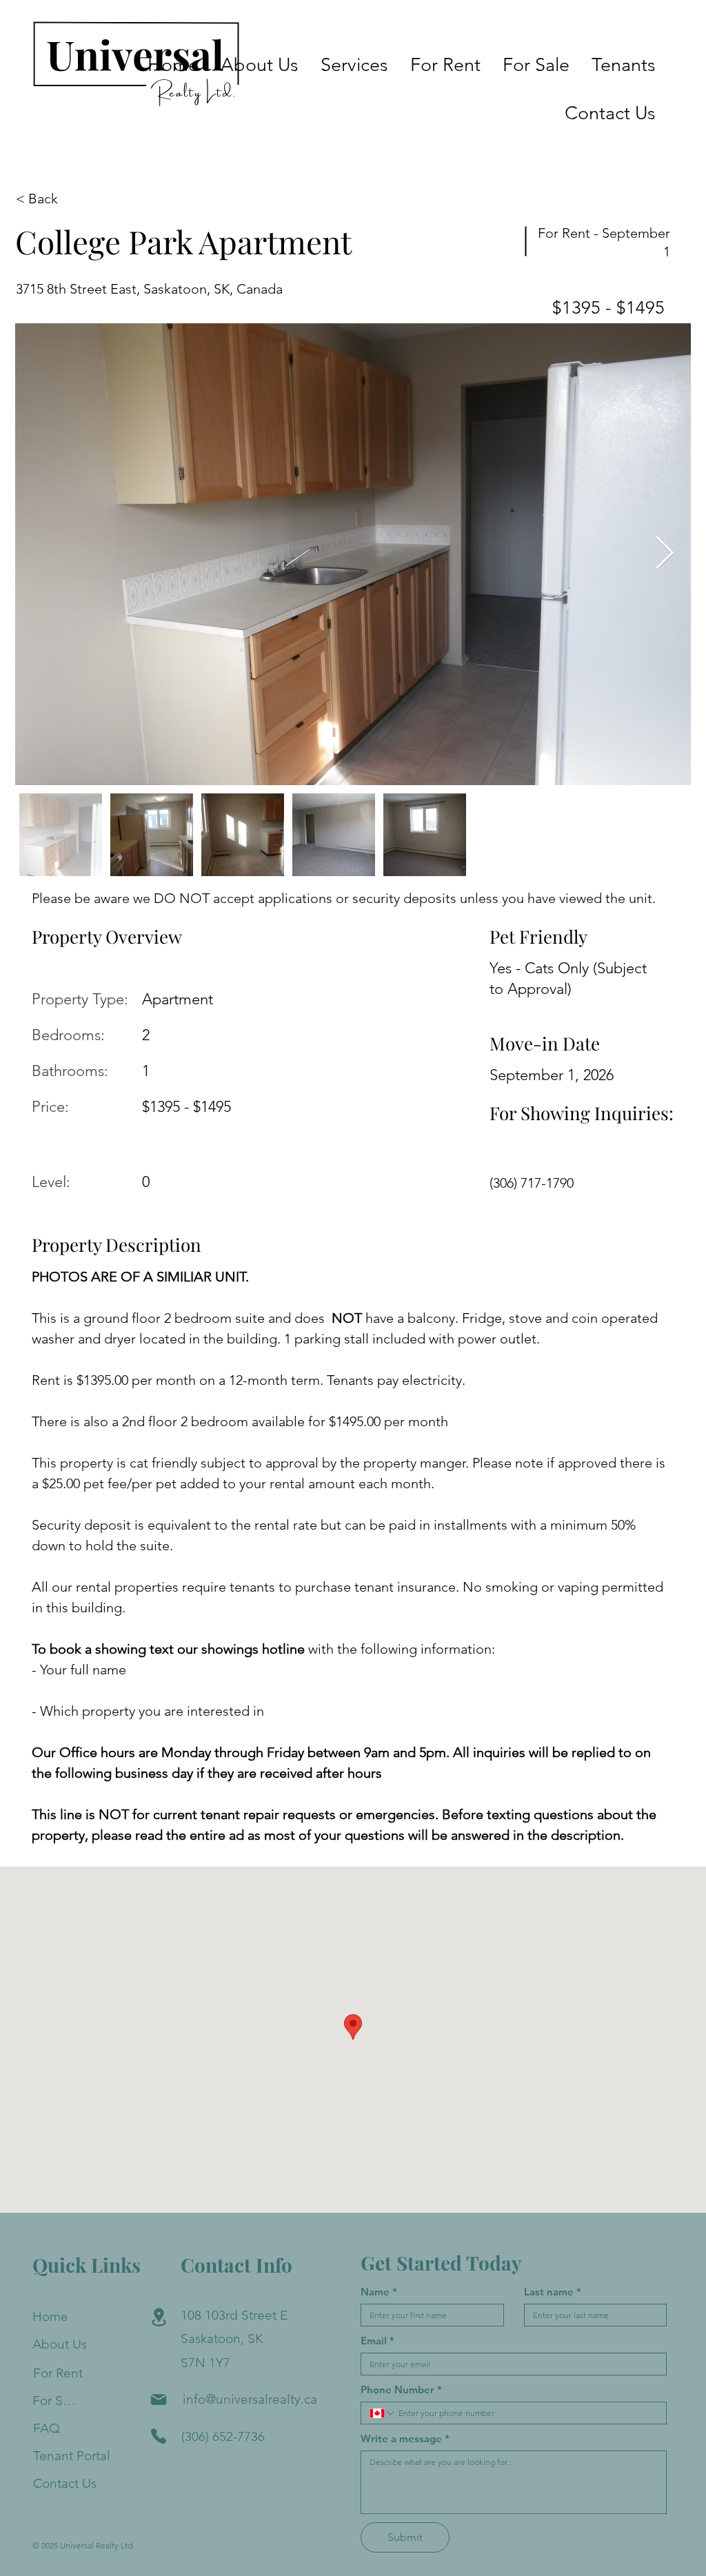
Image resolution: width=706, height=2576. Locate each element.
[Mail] (159, 2400)
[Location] (159, 2318)
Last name (553, 2292)
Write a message (405, 2439)
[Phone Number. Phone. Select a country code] (383, 2413)
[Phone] (159, 2436)
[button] (354, 65)
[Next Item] (664, 555)
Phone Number (401, 2390)
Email (377, 2341)
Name (379, 2292)
